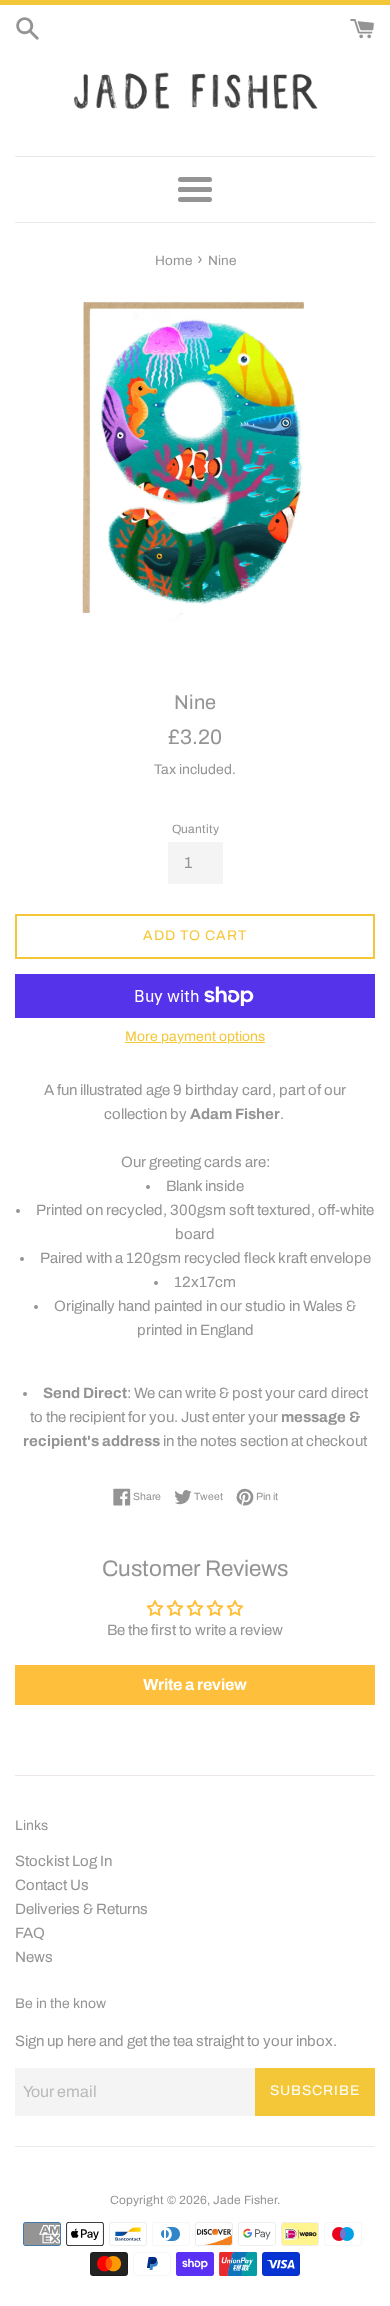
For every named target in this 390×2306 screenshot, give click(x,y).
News (34, 1957)
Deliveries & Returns (81, 1909)
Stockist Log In (63, 1861)
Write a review (195, 1684)
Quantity (195, 829)
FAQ (30, 1933)
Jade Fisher (245, 2200)
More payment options (195, 1036)
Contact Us (52, 1885)
